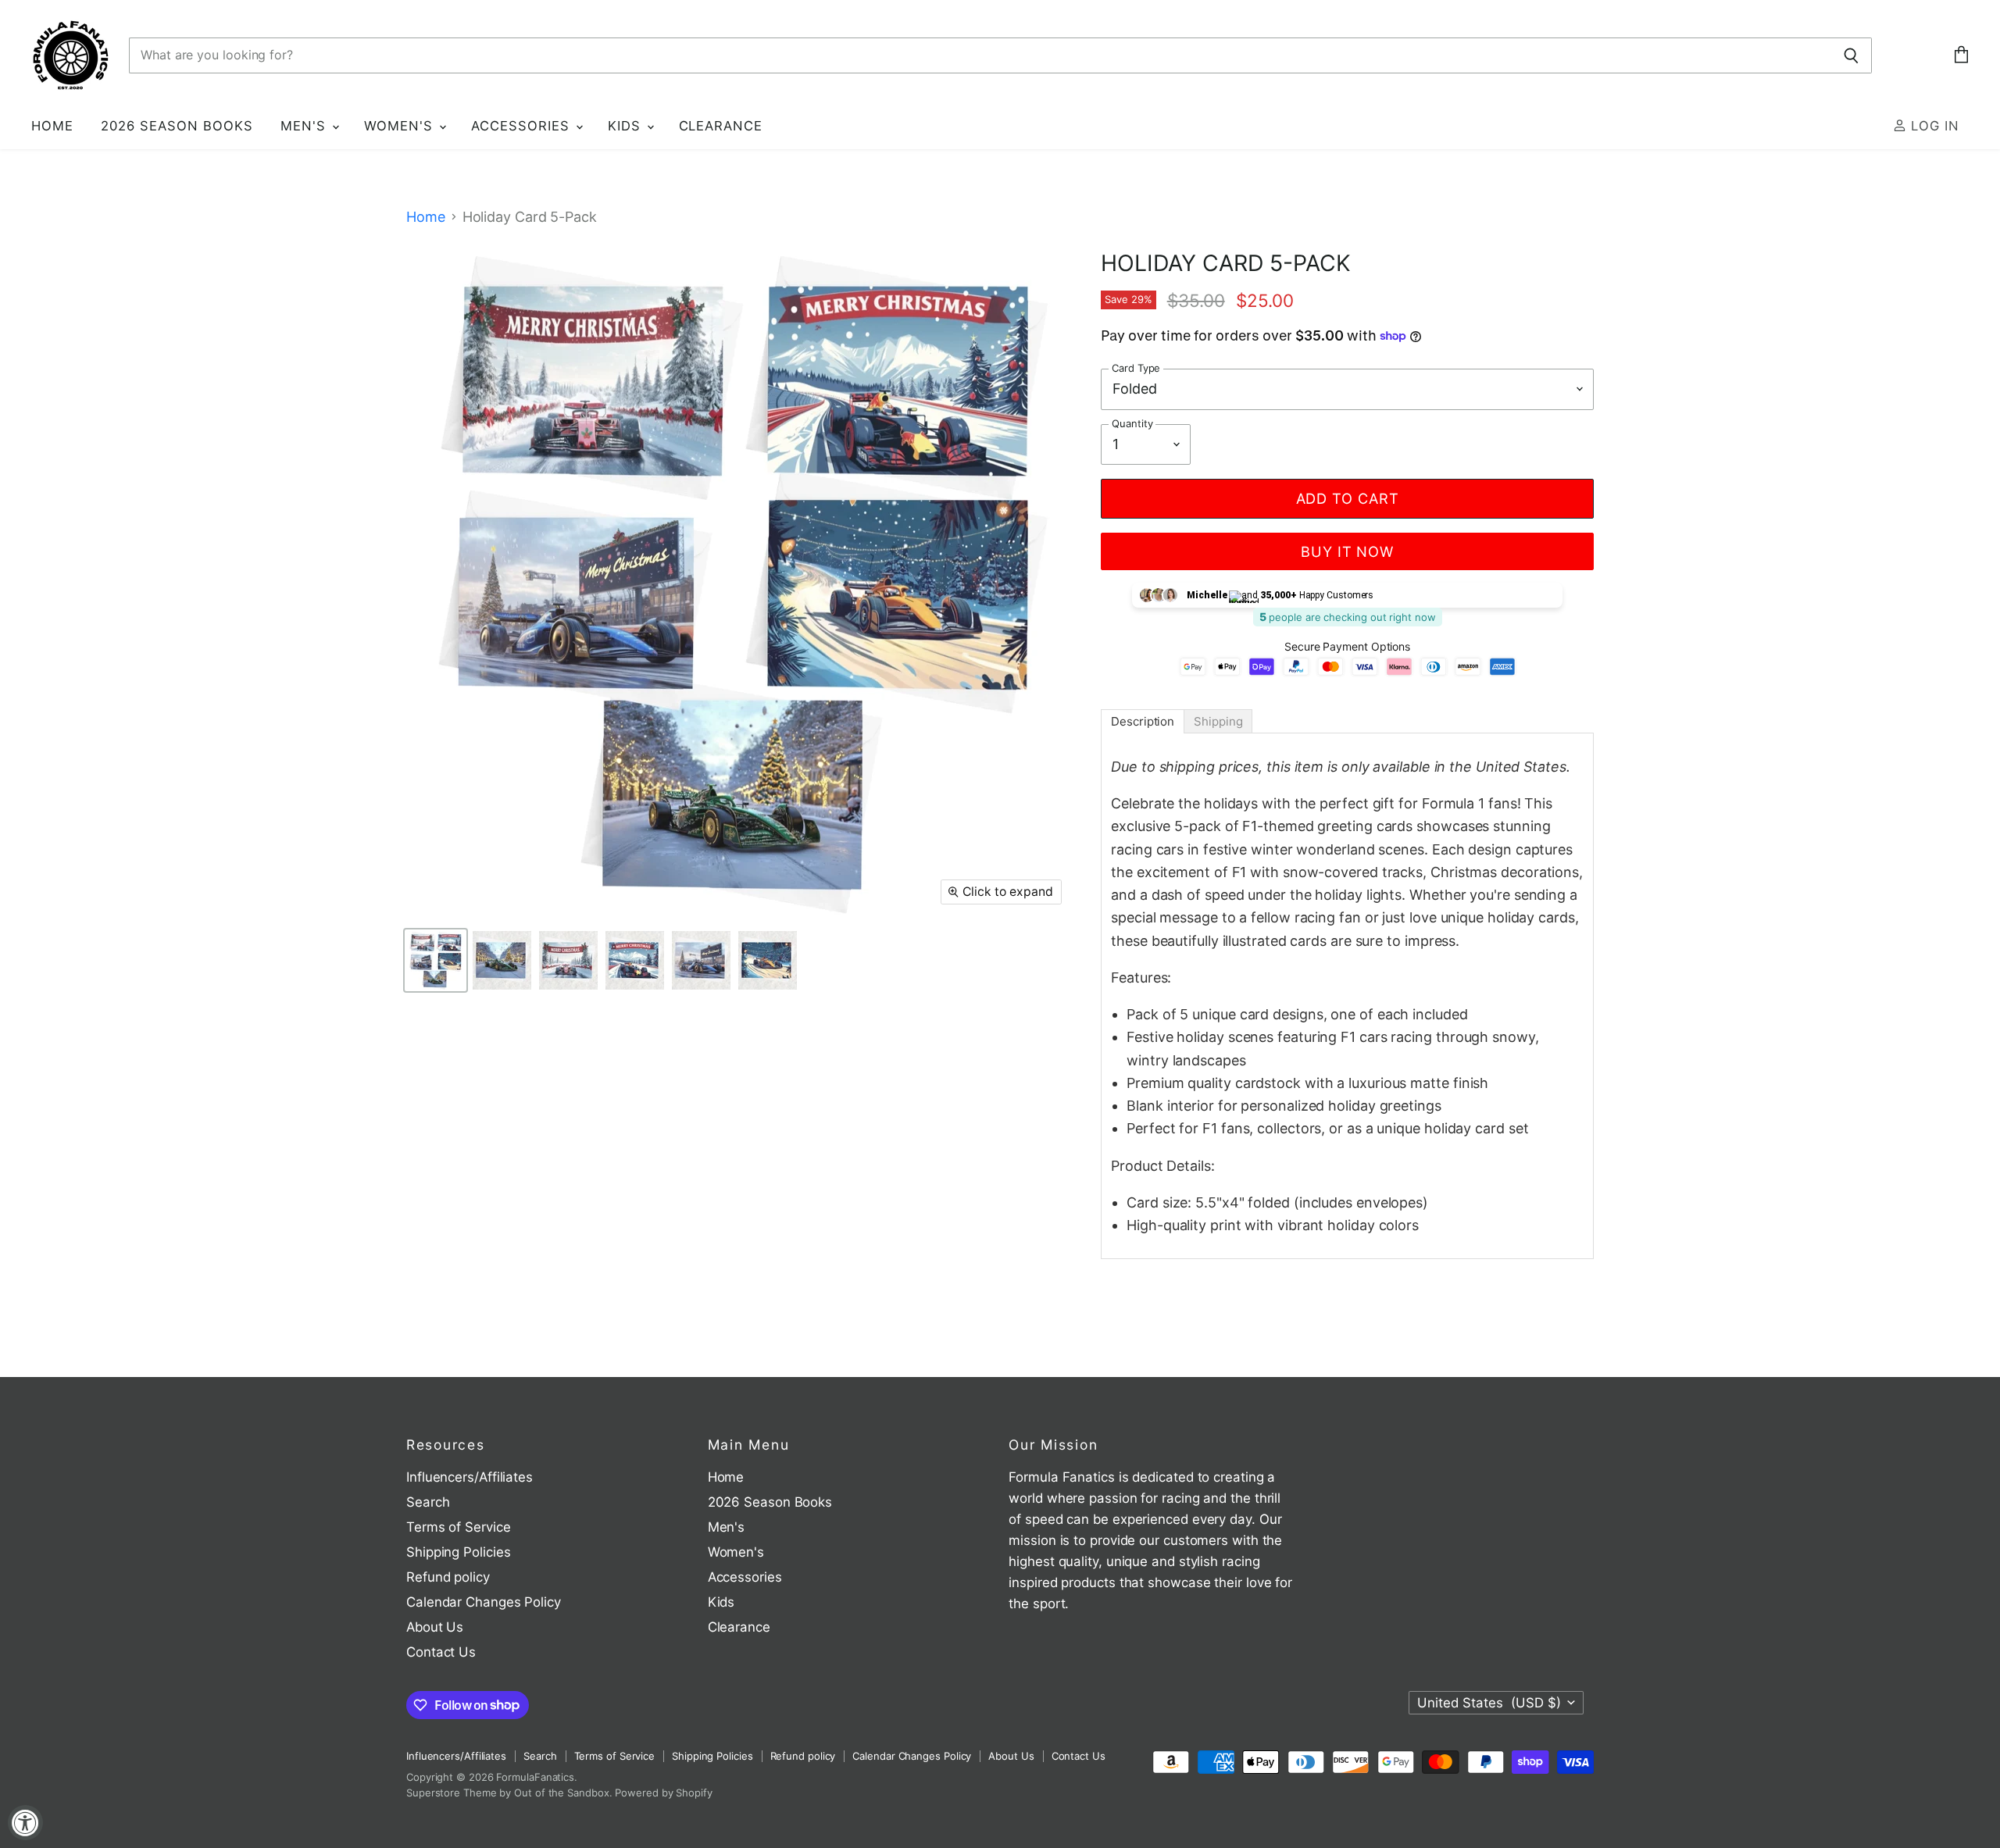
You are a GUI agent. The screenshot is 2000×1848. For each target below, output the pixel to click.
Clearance (721, 126)
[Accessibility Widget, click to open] (25, 1823)
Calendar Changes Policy (484, 1602)
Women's (401, 126)
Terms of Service (459, 1527)
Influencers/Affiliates (470, 1477)
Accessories (523, 126)
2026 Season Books (177, 126)
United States (1489, 1703)
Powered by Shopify (663, 1793)
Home (52, 126)
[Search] (1851, 55)
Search (428, 1502)
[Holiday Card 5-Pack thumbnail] (436, 960)
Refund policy (448, 1577)
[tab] (1143, 721)
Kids (627, 126)
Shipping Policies (458, 1552)
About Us (435, 1627)
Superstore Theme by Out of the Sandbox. (509, 1793)
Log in (1933, 126)
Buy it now (1347, 551)
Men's (305, 126)
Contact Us (441, 1652)
